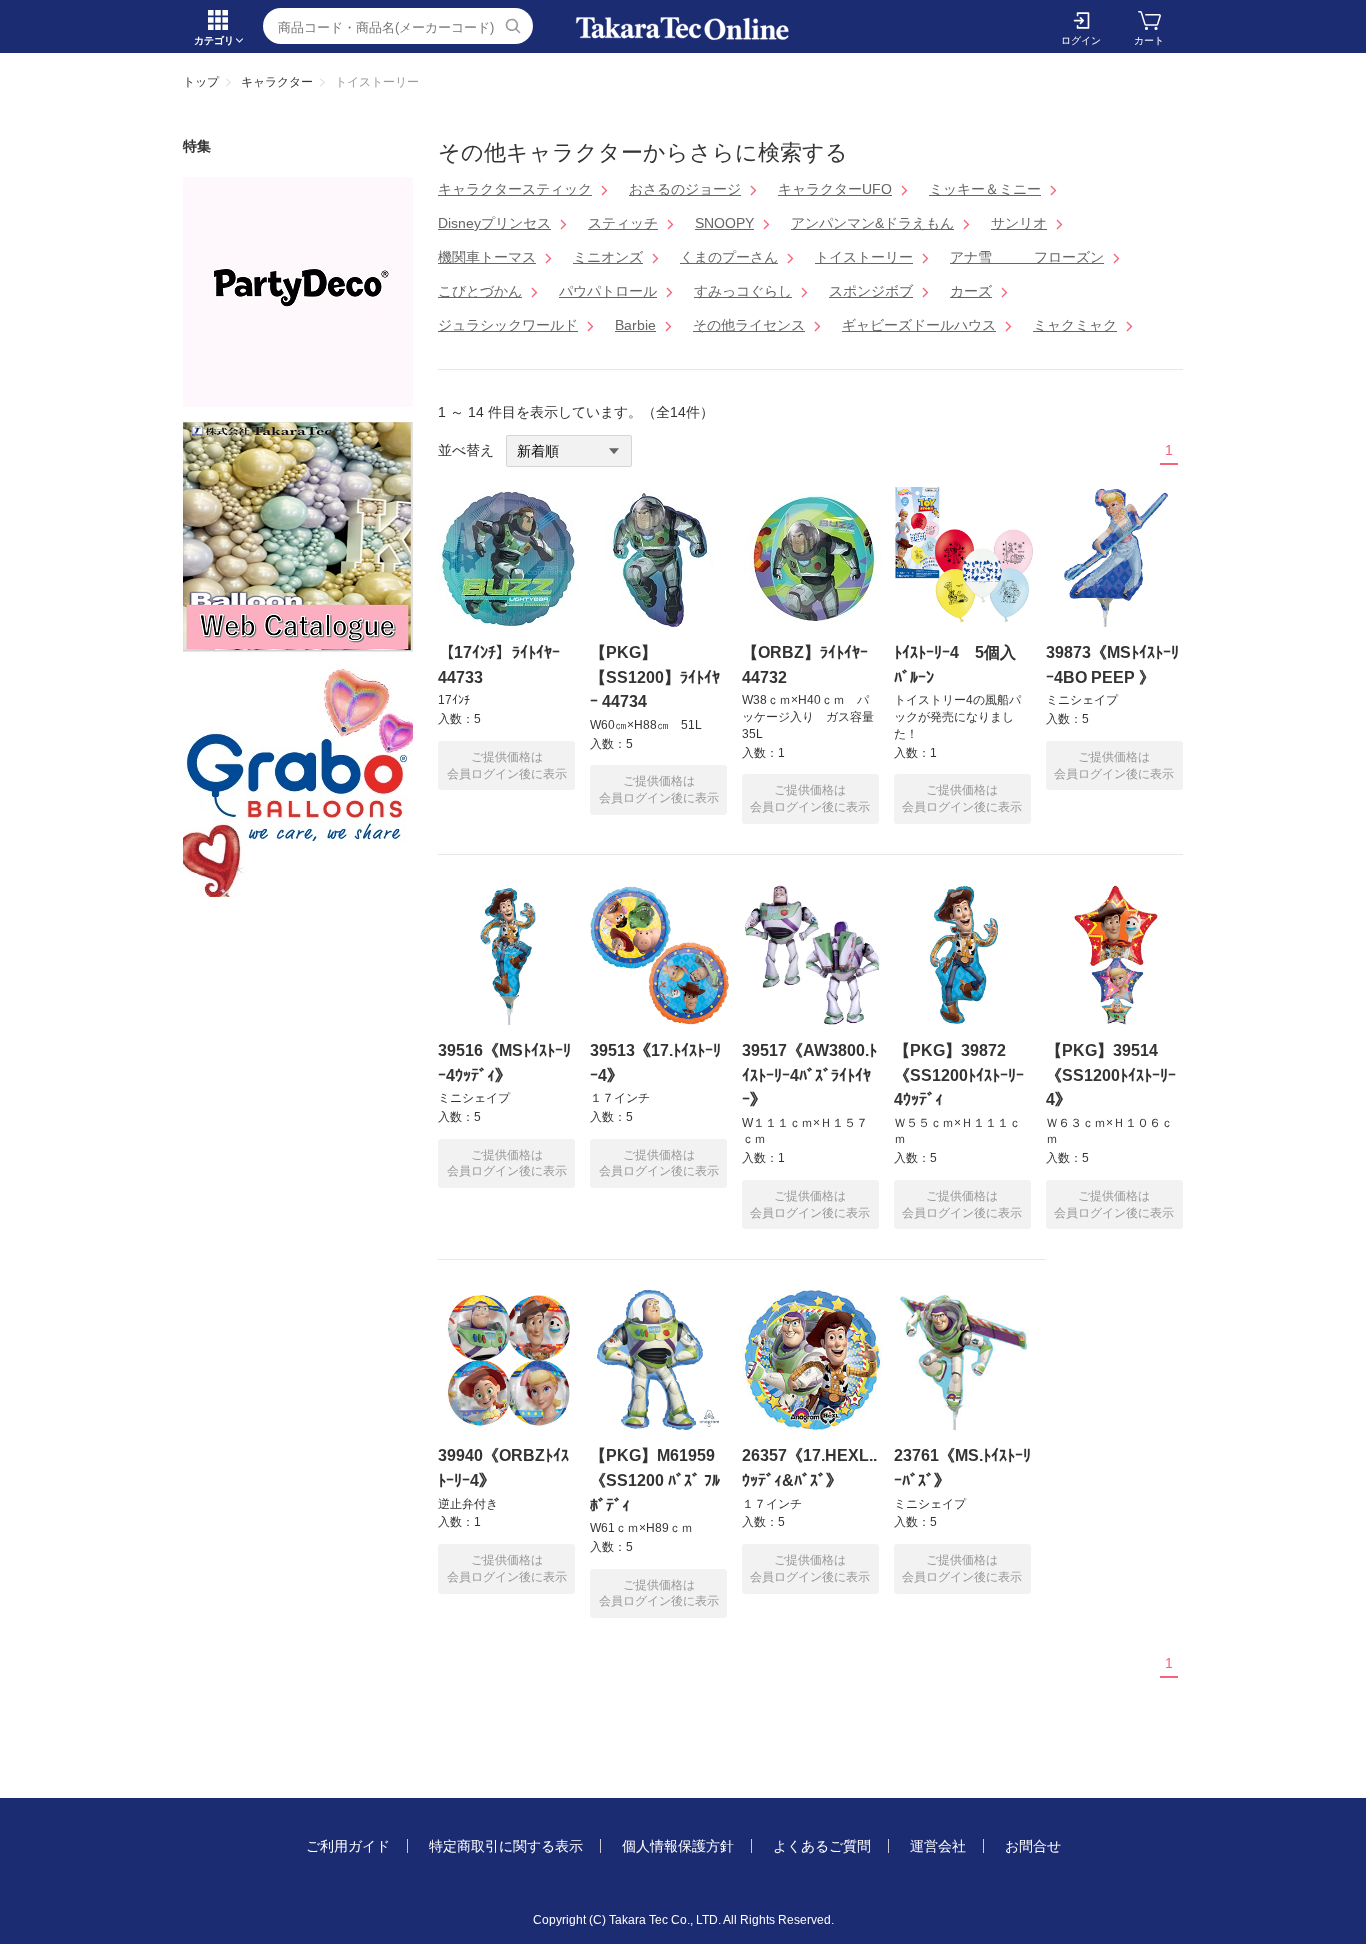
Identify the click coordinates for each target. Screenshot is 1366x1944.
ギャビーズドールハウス (919, 325)
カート (1149, 40)
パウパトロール (608, 291)
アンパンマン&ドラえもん (872, 223)
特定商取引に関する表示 (506, 1846)
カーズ (971, 291)
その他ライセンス (749, 325)
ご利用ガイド (348, 1846)
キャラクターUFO (835, 189)
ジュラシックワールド (508, 325)
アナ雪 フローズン (1027, 257)
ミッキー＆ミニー (985, 189)
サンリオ (1019, 223)
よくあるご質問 (822, 1846)
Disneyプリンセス (494, 223)
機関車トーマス (487, 257)
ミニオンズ (608, 257)
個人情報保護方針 (678, 1846)
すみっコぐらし (743, 291)
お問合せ (1033, 1846)
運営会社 (938, 1846)
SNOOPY (724, 223)
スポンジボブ (871, 291)
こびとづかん (480, 291)
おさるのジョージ (685, 189)
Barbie (635, 325)
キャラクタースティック (515, 189)
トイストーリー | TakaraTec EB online (683, 28)
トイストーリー (864, 257)
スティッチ (623, 223)
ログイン (1081, 40)
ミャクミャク (1075, 325)
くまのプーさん (729, 257)
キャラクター (277, 82)
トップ (201, 82)
